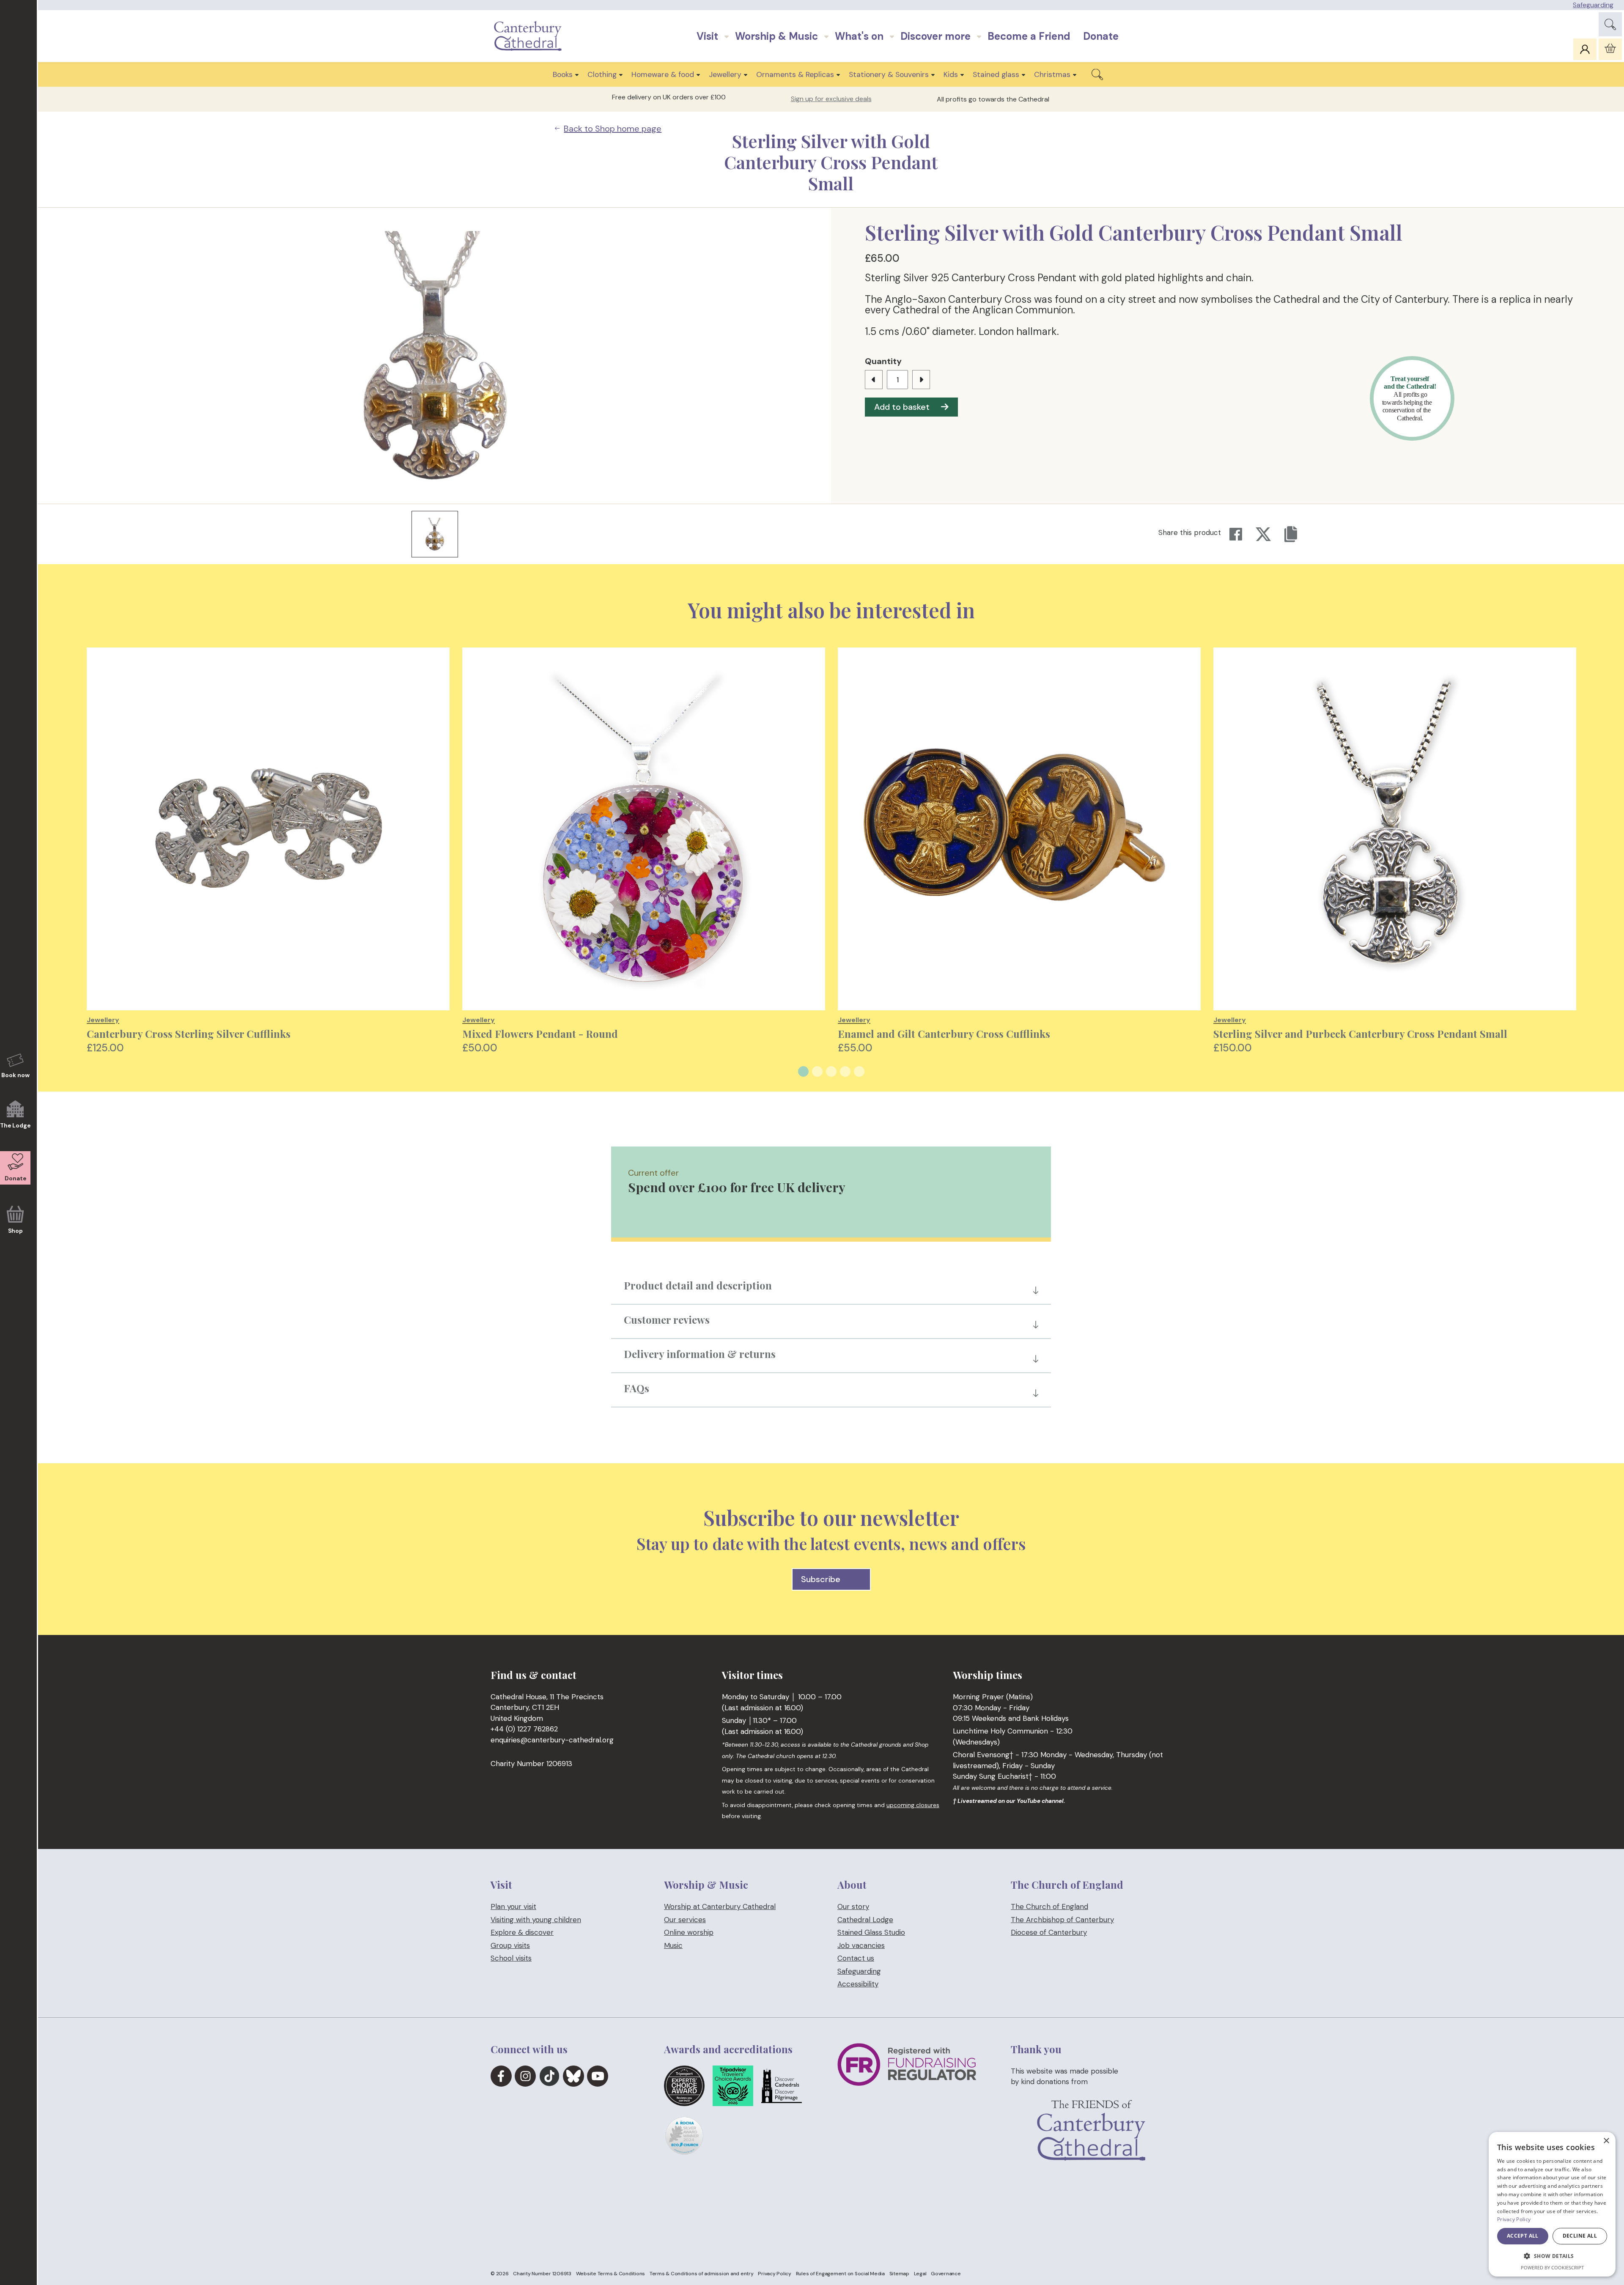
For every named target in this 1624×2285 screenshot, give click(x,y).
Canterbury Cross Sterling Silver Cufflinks (189, 1034)
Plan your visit (513, 1906)
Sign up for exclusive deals (831, 99)
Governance (946, 2274)
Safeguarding (1593, 5)
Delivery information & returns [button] (700, 1354)
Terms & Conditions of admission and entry (702, 2274)
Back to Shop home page (613, 129)
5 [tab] (859, 1071)
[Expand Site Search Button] (1610, 24)
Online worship (689, 1932)
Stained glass (996, 74)
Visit (707, 36)
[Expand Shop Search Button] (1097, 74)
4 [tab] (845, 1071)
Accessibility (858, 1984)
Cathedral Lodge (865, 1920)
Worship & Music (776, 36)
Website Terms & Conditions (611, 2274)
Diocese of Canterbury (1049, 1932)
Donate (1101, 36)
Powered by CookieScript (1552, 2267)
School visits (511, 1958)
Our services (685, 1920)
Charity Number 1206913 (542, 2274)
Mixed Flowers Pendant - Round (540, 1034)
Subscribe (821, 1579)
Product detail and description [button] (698, 1285)
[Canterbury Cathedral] (530, 36)
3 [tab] (831, 1071)
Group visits (510, 1945)
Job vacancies (861, 1945)
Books (563, 74)
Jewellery (725, 74)
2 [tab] (817, 1071)
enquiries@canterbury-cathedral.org (552, 1740)
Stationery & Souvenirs (889, 74)
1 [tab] (803, 1071)
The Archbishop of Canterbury (1062, 1920)
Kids (951, 74)
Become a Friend (1029, 36)
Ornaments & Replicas (795, 74)
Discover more (935, 36)
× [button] (1606, 2141)
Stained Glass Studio (871, 1932)
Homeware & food (663, 74)
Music (673, 1945)
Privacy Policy (775, 2274)
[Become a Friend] (1091, 2144)
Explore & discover (522, 1932)
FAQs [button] (636, 1388)
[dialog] (1552, 2204)
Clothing (602, 74)
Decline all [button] (1580, 2236)
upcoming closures (913, 1805)
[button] (1552, 2256)
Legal (920, 2274)
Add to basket (902, 407)
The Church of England (1049, 1906)
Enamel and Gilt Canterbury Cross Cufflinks (944, 1034)
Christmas (1052, 74)
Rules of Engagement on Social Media (840, 2274)
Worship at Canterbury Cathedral (720, 1906)
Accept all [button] (1523, 2236)
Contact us (856, 1958)
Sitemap (899, 2274)
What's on (859, 36)
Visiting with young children (536, 1920)
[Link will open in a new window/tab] (501, 2076)
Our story (853, 1906)
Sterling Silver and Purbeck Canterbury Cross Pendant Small (1360, 1034)
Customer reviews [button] (667, 1319)
